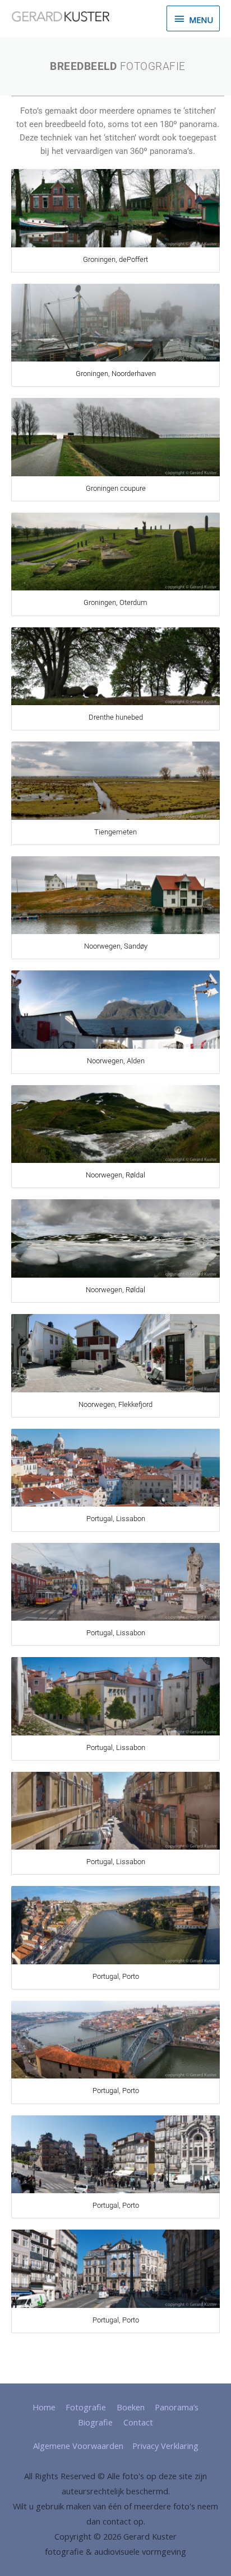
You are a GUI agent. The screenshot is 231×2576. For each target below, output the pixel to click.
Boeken (131, 2407)
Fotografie (86, 2407)
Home (44, 2407)
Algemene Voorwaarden (78, 2446)
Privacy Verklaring (165, 2446)
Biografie (95, 2422)
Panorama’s (177, 2407)
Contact (138, 2422)
